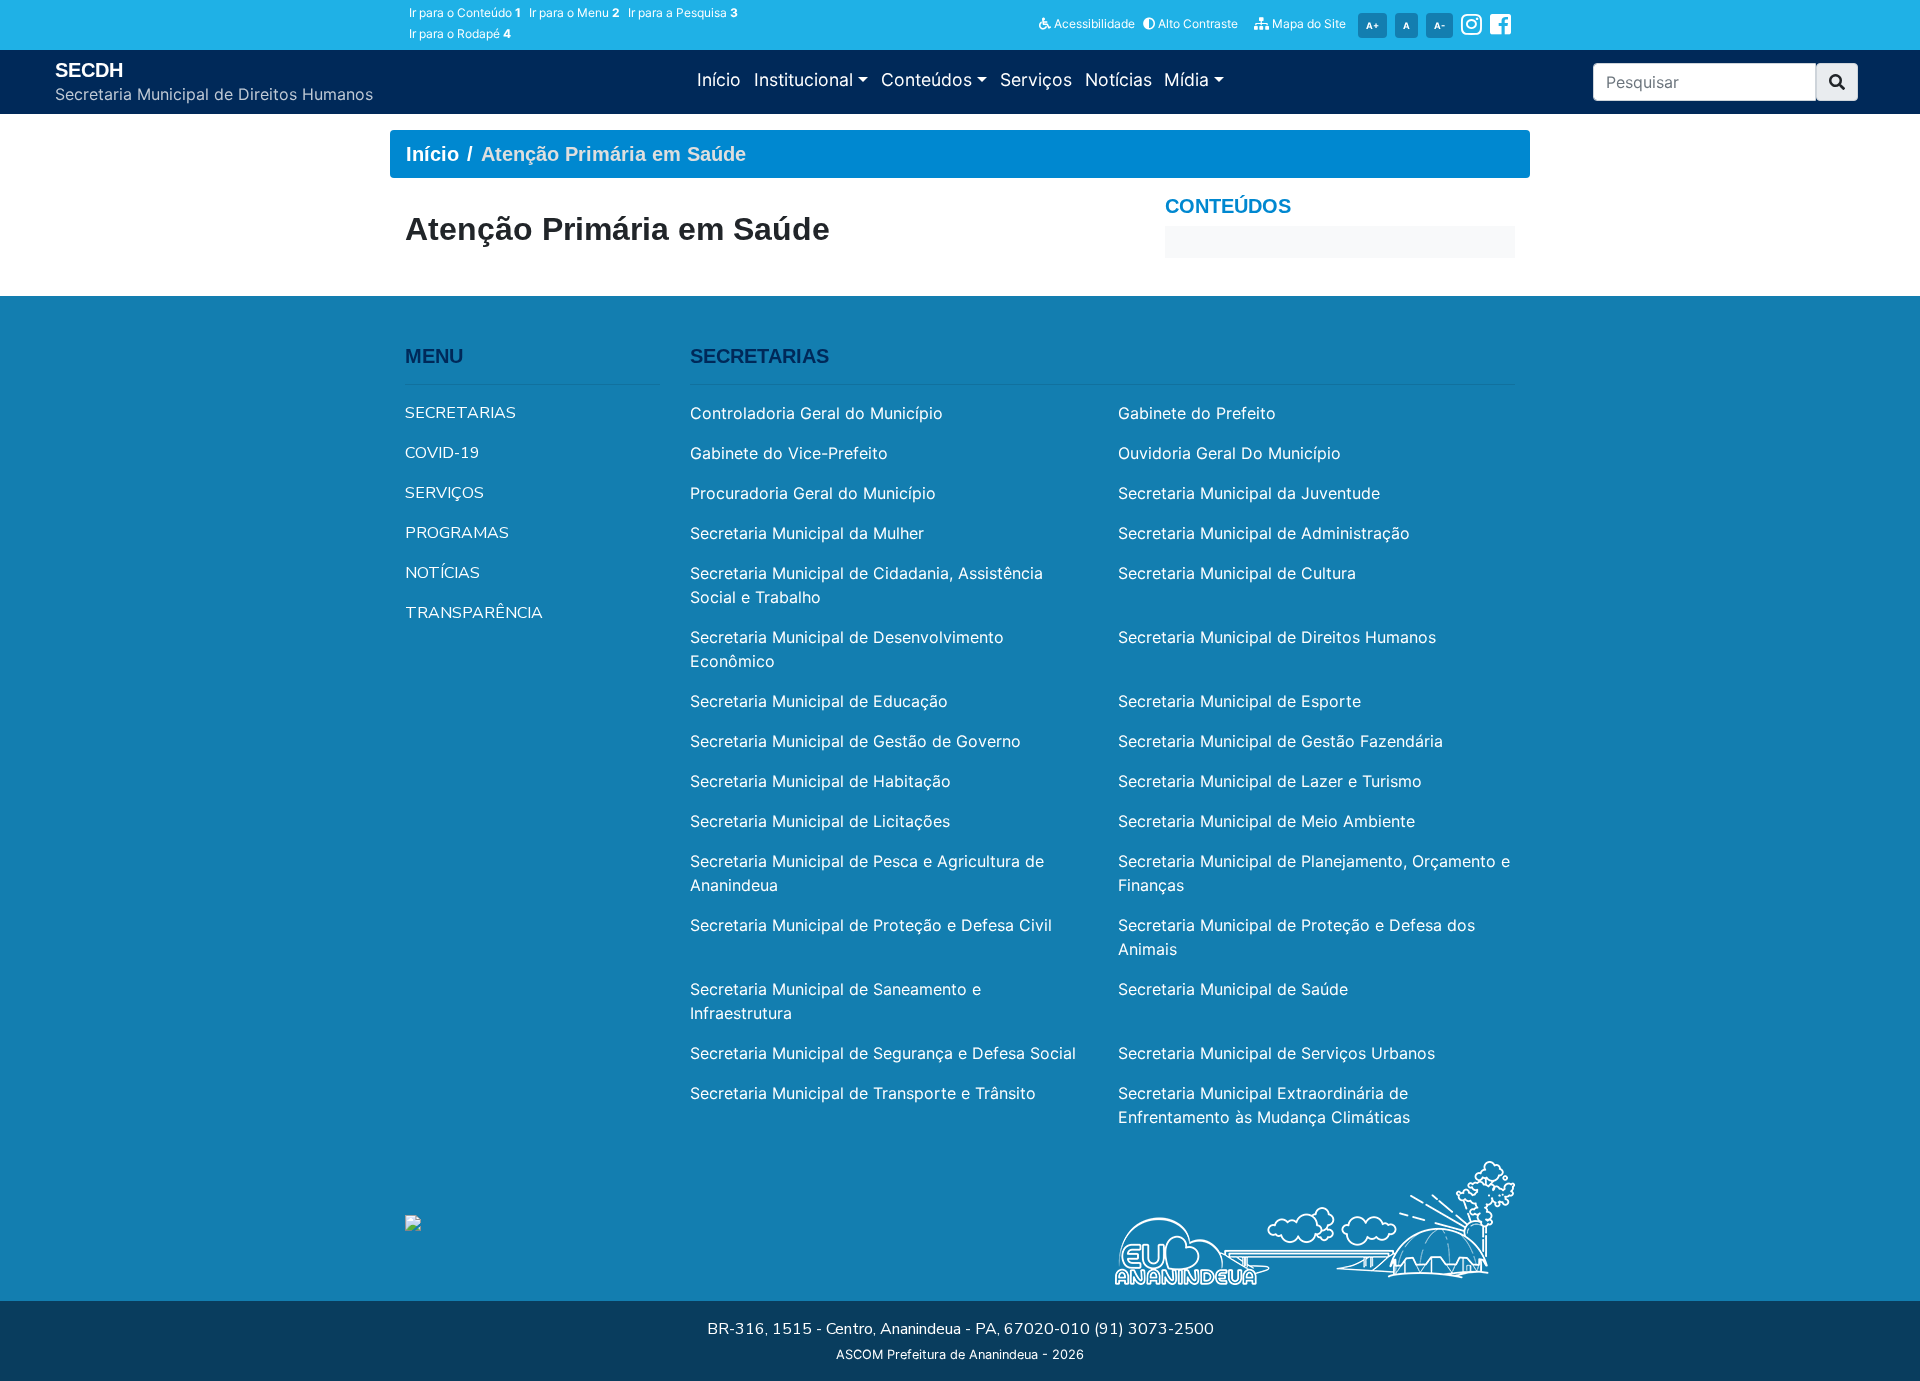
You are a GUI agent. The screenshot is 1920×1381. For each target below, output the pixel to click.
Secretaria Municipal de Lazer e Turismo (1270, 781)
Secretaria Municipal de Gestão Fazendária (1280, 741)
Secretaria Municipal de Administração (1264, 533)
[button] (1837, 82)
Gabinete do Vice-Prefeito (789, 453)
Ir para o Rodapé (460, 33)
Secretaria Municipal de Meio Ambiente (1266, 821)
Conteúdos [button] (929, 79)
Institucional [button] (806, 79)
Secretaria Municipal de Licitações (820, 821)
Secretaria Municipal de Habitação (820, 781)
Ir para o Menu (574, 12)
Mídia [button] (1189, 79)
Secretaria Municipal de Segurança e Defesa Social (883, 1053)
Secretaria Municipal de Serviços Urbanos (1276, 1053)
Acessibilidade (1093, 23)
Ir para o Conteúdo (465, 12)
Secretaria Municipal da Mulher (807, 533)
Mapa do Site (1307, 23)
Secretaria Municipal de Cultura (1237, 573)
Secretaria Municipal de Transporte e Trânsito (863, 1093)
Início (719, 79)
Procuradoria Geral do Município (813, 493)
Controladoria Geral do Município (816, 413)
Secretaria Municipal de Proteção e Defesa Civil (871, 925)
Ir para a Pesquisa (683, 12)
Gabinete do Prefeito (1197, 413)
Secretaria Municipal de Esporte (1239, 701)
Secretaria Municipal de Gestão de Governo (855, 741)
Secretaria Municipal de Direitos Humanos (1277, 637)
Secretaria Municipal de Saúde (1233, 989)
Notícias (1118, 79)
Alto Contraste (1196, 23)
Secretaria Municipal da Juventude (1249, 493)
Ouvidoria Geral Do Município (1229, 453)
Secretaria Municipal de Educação (819, 701)
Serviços (1036, 79)
